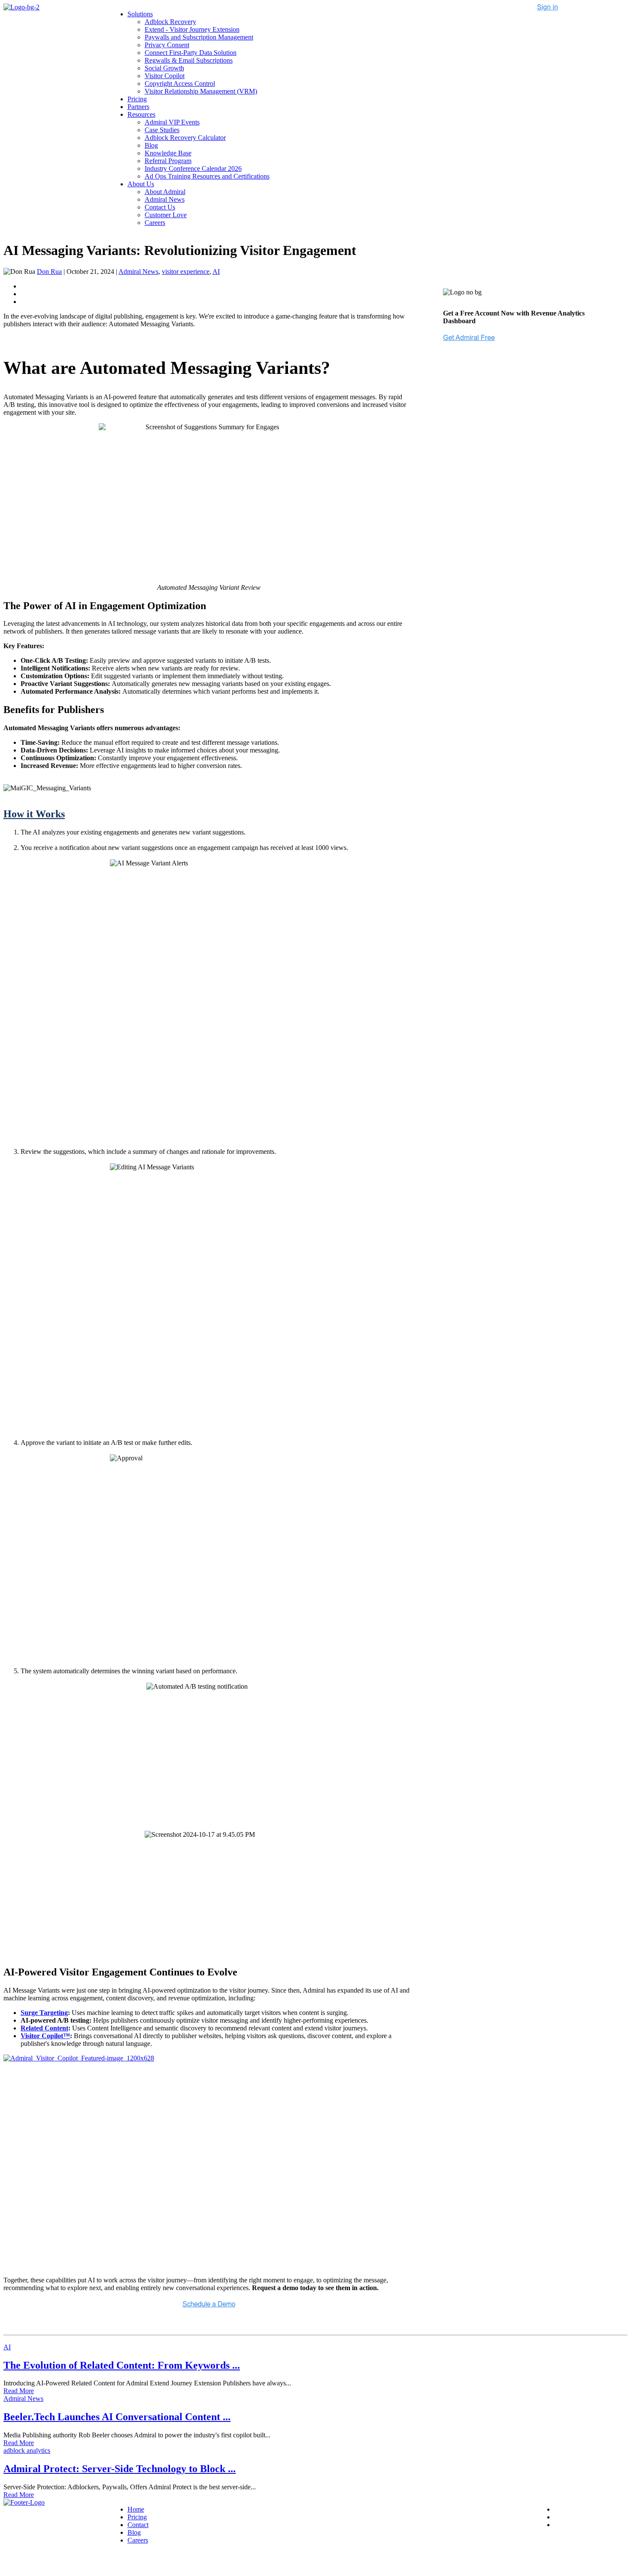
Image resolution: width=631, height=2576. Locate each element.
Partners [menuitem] (138, 107)
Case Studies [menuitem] (162, 130)
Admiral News (138, 272)
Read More (19, 2391)
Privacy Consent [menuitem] (167, 45)
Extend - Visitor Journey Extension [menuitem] (192, 29)
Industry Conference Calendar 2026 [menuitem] (193, 168)
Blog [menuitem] (151, 145)
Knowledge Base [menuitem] (168, 153)
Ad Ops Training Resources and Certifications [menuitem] (207, 176)
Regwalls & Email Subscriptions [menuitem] (189, 60)
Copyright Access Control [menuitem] (180, 83)
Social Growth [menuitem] (164, 68)
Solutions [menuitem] (140, 14)
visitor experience (186, 272)
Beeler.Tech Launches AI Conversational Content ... (117, 2417)
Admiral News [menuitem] (165, 199)
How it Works (34, 814)
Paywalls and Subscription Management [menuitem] (199, 37)
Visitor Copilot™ (45, 2036)
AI (216, 272)
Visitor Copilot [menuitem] (165, 76)
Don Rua (49, 272)
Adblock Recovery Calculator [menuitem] (185, 138)
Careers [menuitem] (155, 223)
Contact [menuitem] (138, 2525)
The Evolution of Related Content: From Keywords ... (122, 2365)
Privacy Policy (72, 2562)
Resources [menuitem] (141, 114)
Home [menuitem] (136, 2509)
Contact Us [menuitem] (160, 207)
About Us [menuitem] (141, 184)
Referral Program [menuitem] (168, 161)
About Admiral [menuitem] (165, 192)
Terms (105, 2562)
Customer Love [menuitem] (166, 215)
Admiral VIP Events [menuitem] (172, 122)
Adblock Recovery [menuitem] (170, 22)
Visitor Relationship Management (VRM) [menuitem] (201, 91)
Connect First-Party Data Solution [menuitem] (191, 53)
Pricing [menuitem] (137, 99)
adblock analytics (27, 2450)
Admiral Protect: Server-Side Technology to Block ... (120, 2469)
